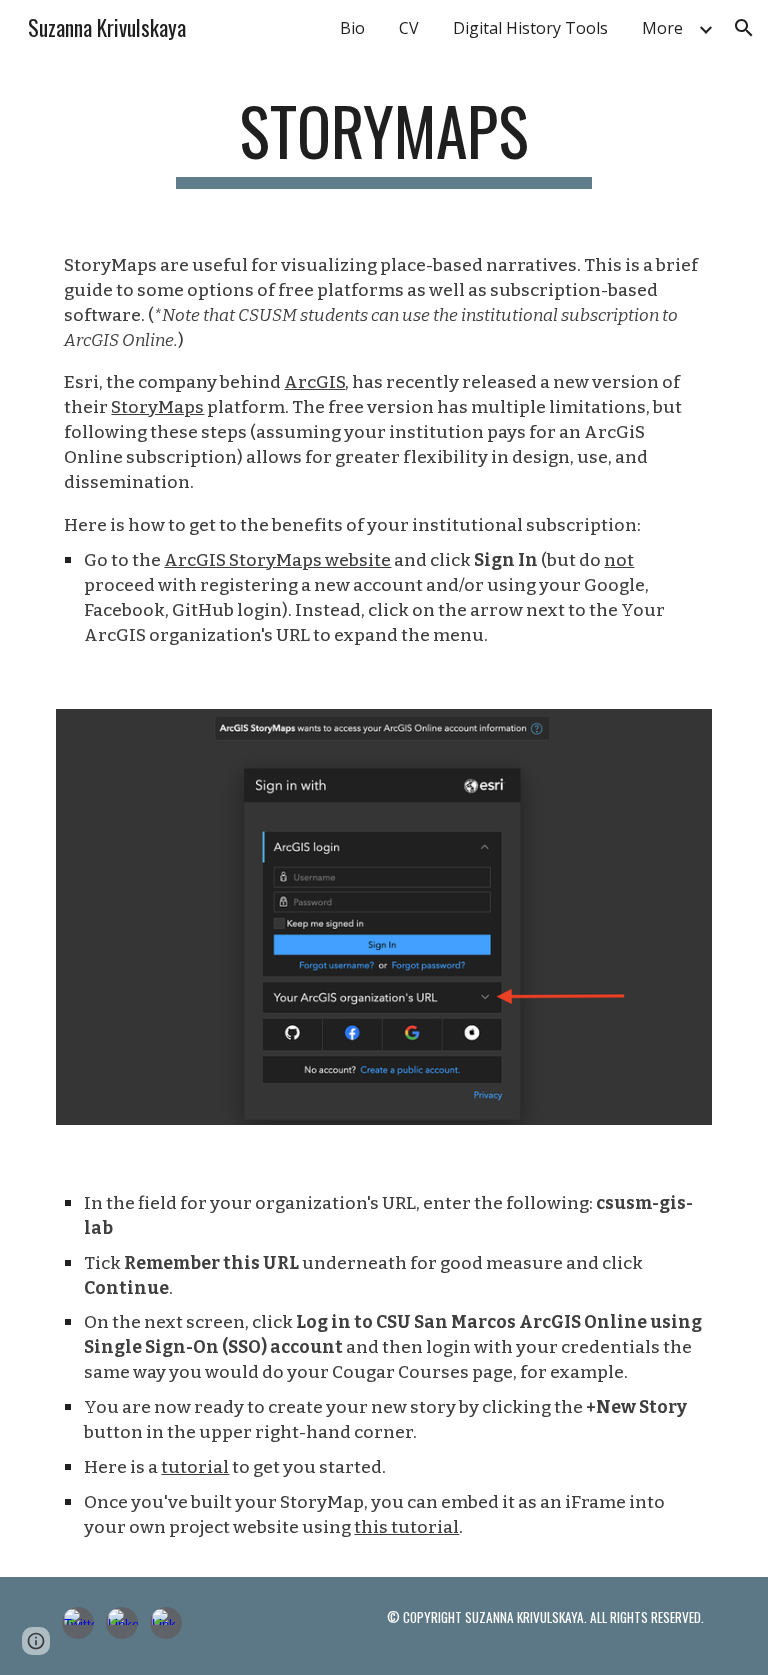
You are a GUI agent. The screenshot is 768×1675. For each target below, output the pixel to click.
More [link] (662, 28)
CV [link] (409, 28)
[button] (744, 28)
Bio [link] (352, 28)
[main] (383, 140)
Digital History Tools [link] (530, 28)
